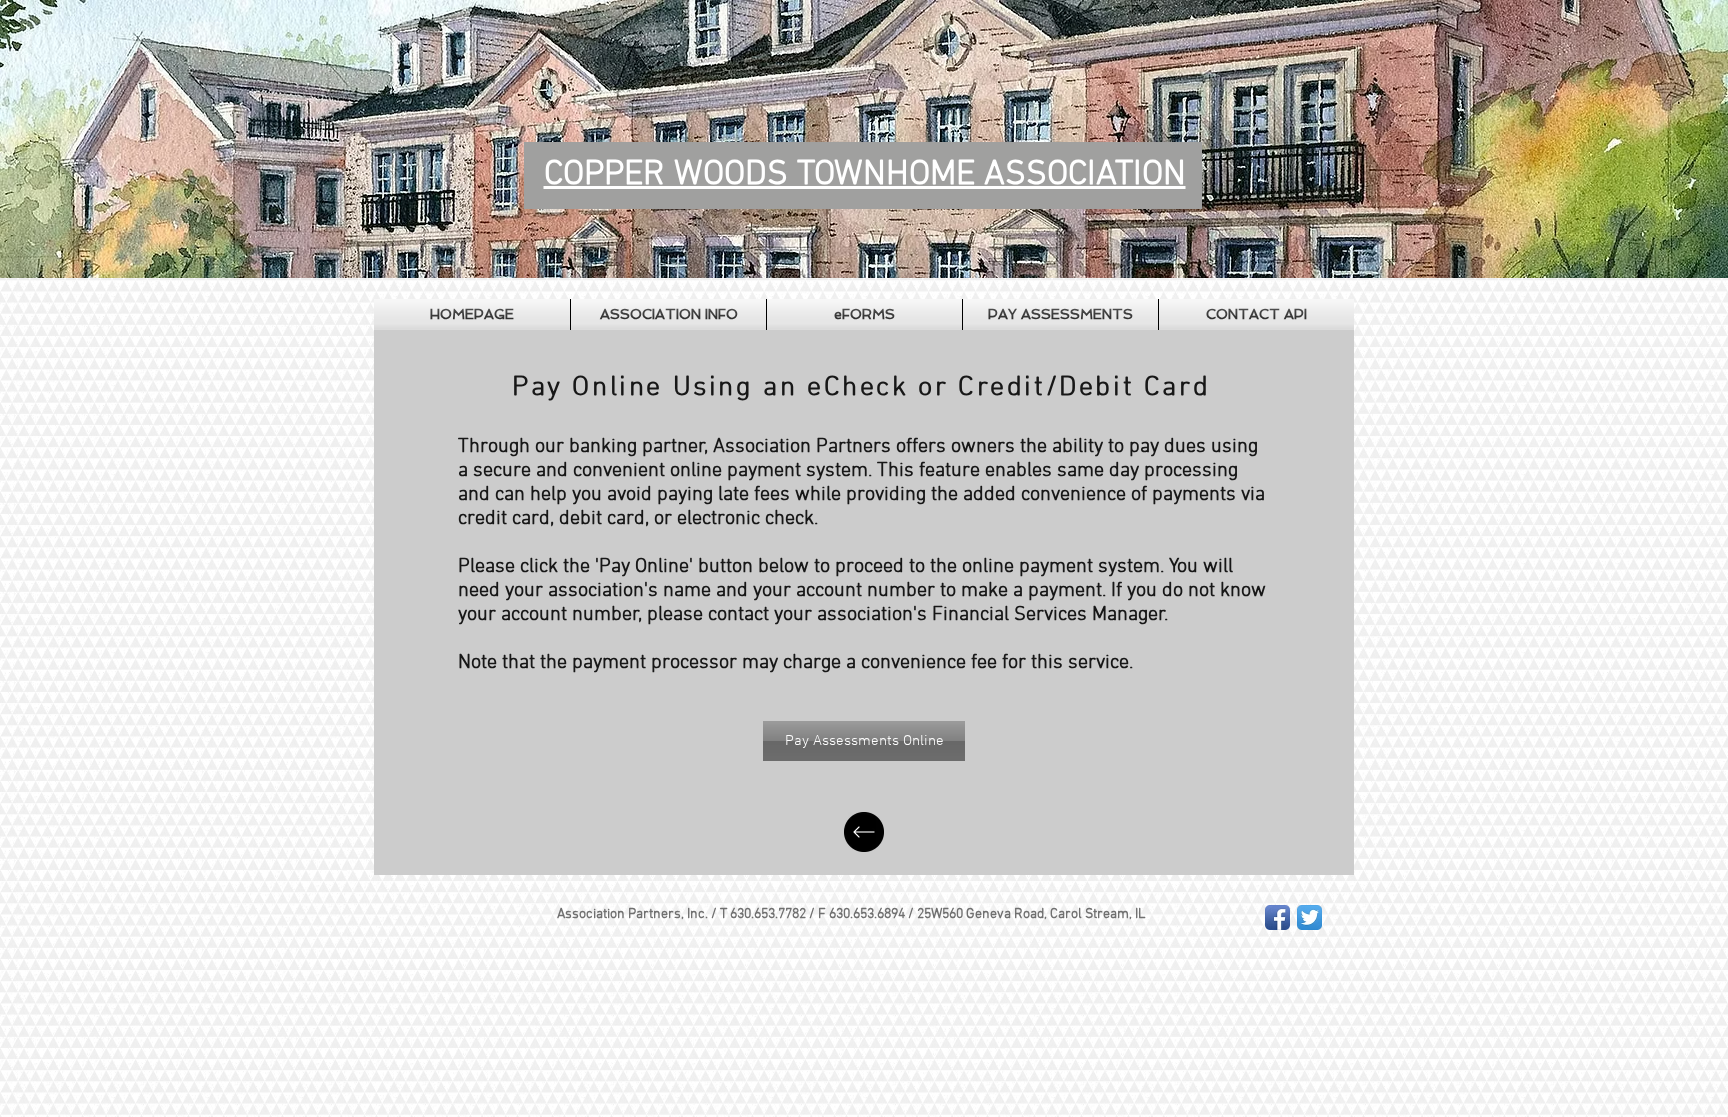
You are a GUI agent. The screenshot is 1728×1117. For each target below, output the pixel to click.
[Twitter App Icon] (1309, 917)
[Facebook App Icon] (1277, 917)
